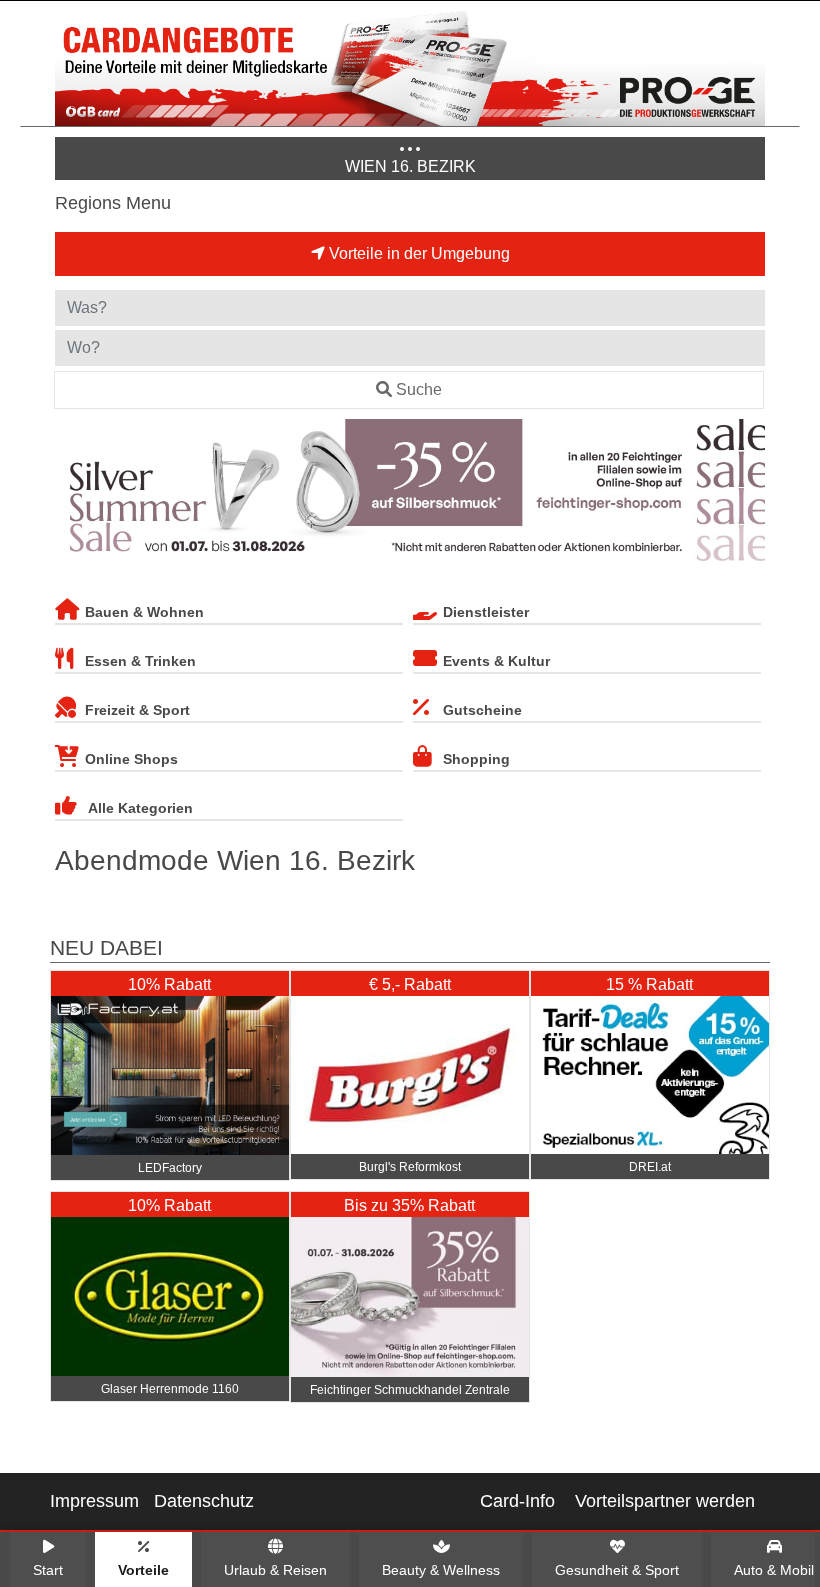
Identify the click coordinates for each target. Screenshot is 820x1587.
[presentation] (74, 494)
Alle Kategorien (140, 808)
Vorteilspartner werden (665, 1501)
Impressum (94, 1501)
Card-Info (517, 1501)
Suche (419, 389)
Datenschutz (204, 1501)
